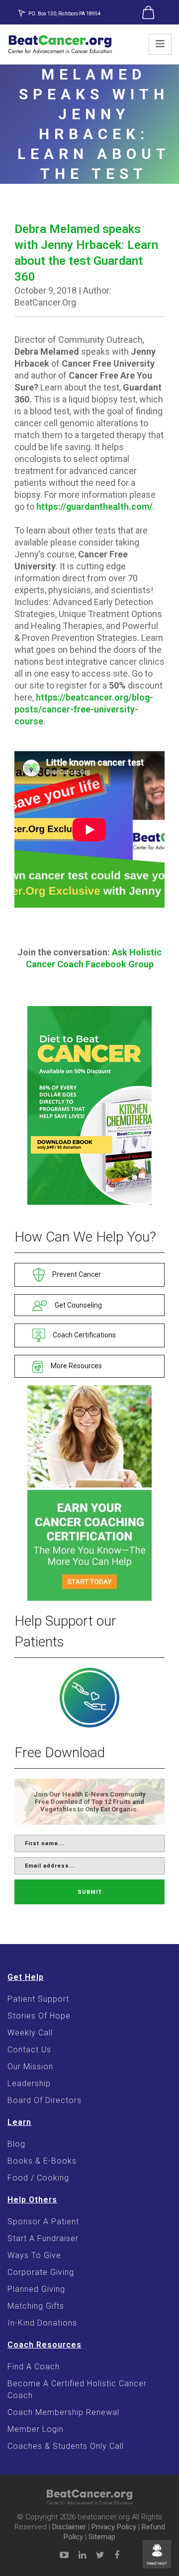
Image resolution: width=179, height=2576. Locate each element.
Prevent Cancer (76, 1274)
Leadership (29, 2083)
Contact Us (29, 2050)
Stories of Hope (39, 2016)
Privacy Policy (114, 2527)
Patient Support (38, 1999)
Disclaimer (69, 2527)
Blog (16, 2144)
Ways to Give (34, 2255)
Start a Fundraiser (43, 2238)
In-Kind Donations (42, 2323)
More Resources (76, 1366)
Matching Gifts (36, 2306)
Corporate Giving (41, 2272)
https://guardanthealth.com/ (94, 507)
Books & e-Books (42, 2161)
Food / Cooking (38, 2178)
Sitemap (102, 2537)
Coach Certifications (84, 1335)
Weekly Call (30, 2033)
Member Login (36, 2429)
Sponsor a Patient (43, 2222)
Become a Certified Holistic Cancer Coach (77, 2389)
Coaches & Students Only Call (66, 2446)
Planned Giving (36, 2289)
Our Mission (30, 2067)
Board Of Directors (45, 2100)
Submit (90, 1892)
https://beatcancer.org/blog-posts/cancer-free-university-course (84, 709)
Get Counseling (78, 1305)
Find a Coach (34, 2367)
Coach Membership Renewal (63, 2412)
